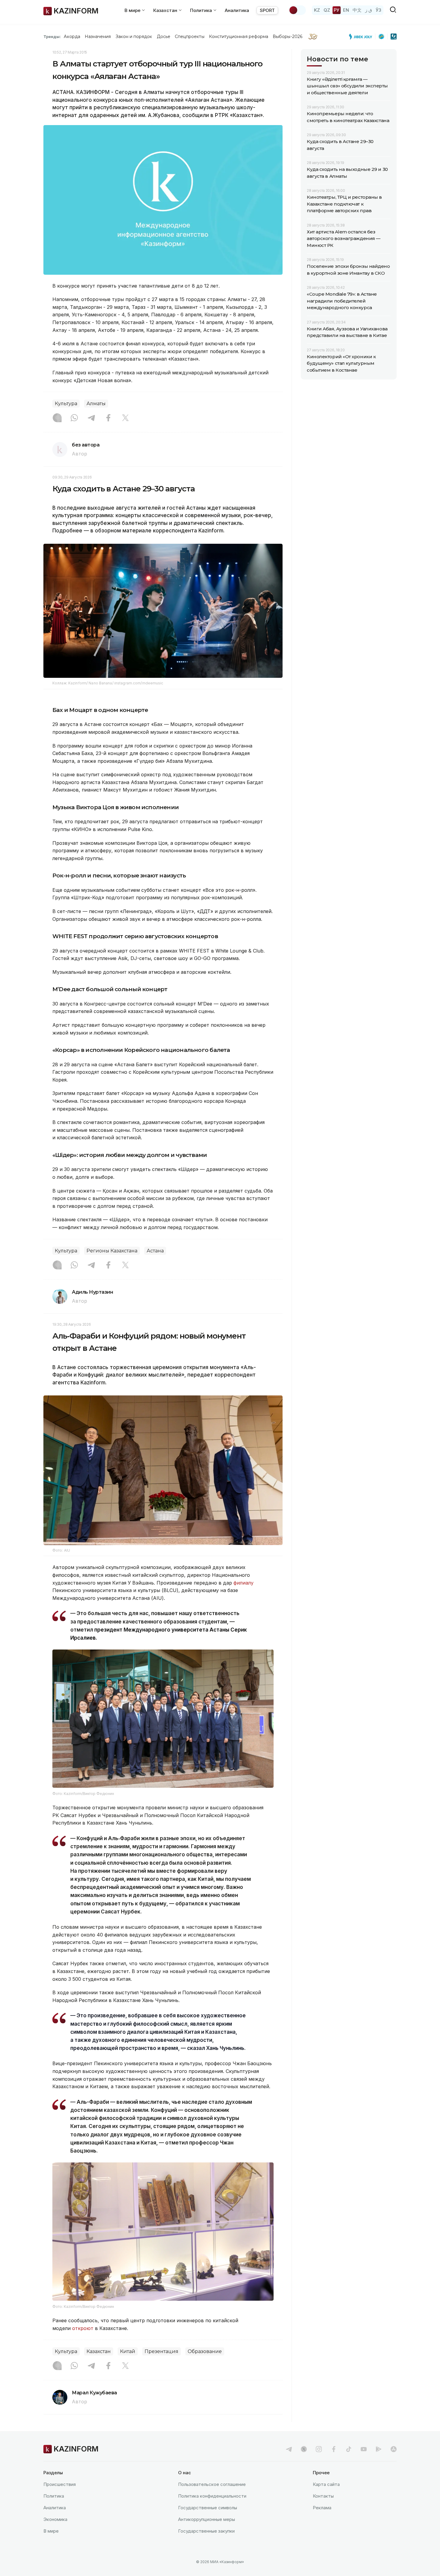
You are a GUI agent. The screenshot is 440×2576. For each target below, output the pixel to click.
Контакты (323, 2496)
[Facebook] (108, 418)
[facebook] (334, 2449)
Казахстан (99, 2351)
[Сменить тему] (297, 10)
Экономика (55, 2519)
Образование (205, 2351)
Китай (128, 2351)
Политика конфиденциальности (212, 2496)
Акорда (72, 37)
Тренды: (52, 37)
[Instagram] (57, 418)
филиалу (243, 1583)
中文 (357, 10)
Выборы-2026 (287, 37)
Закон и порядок (134, 37)
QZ (327, 10)
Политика (54, 2496)
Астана (155, 1251)
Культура (66, 404)
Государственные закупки (206, 2531)
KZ (317, 10)
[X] (125, 418)
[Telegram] (91, 418)
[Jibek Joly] (362, 37)
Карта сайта (326, 2484)
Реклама (322, 2508)
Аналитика (237, 10)
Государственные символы (208, 2508)
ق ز (369, 10)
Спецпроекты (190, 37)
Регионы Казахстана (112, 1251)
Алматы (96, 404)
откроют (83, 2328)
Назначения (98, 37)
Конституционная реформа (239, 37)
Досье (164, 37)
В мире (51, 2531)
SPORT (267, 10)
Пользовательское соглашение (212, 2484)
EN (346, 10)
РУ (337, 10)
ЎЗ (378, 10)
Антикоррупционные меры (207, 2519)
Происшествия (60, 2484)
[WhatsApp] (74, 418)
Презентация (161, 2351)
